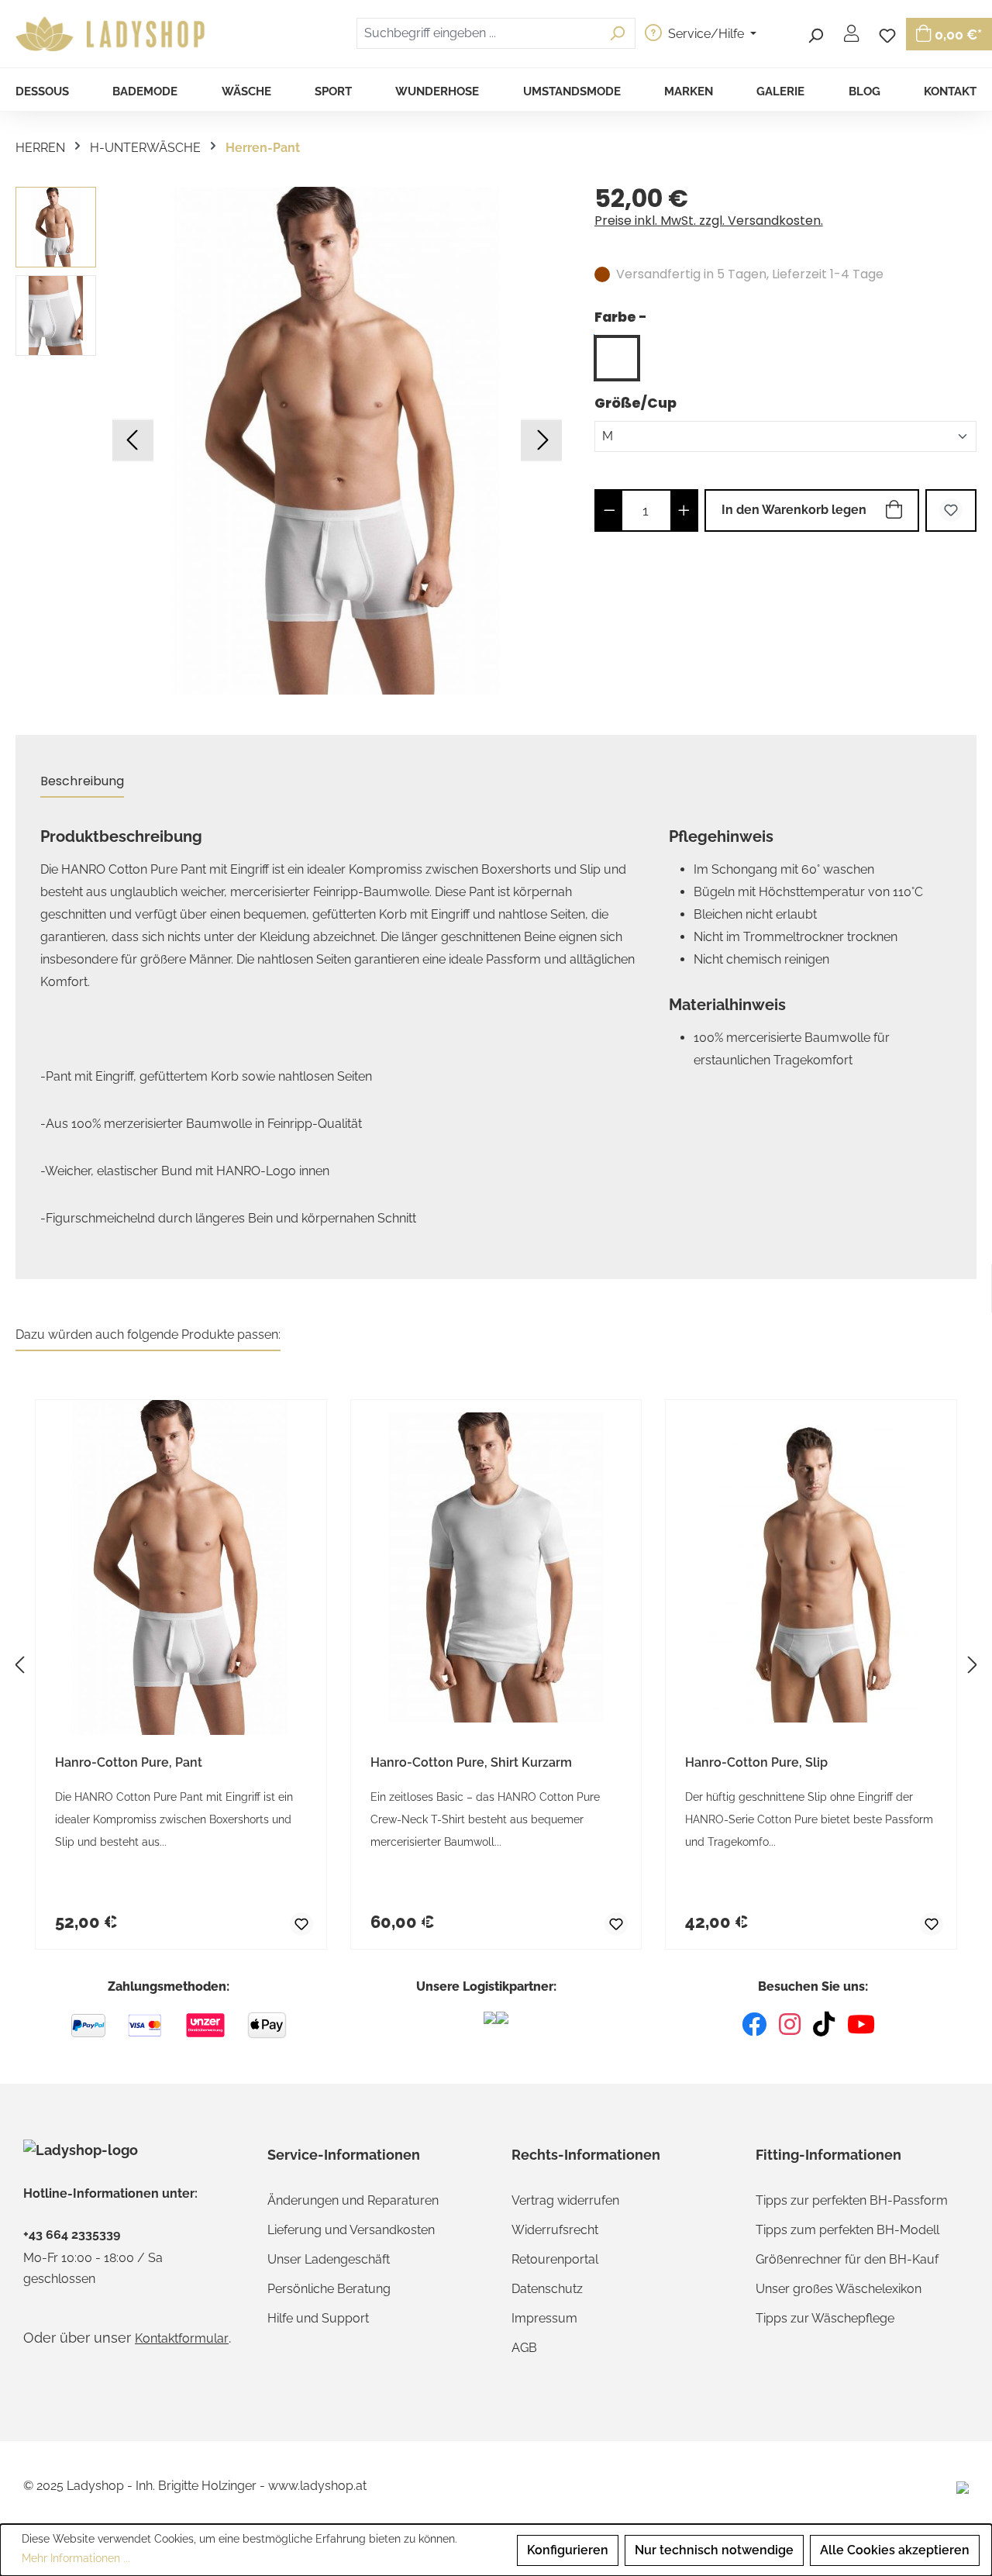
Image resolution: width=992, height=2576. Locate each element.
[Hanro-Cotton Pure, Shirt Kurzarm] (496, 1567)
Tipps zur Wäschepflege (825, 2318)
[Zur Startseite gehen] (112, 34)
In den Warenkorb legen (794, 510)
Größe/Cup (635, 403)
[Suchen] (815, 33)
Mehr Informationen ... (76, 2558)
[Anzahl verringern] (610, 510)
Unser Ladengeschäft (329, 2259)
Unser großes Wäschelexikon (839, 2289)
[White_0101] (617, 358)
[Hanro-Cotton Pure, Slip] (811, 1567)
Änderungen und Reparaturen (353, 2200)
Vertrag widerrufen (565, 2200)
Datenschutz (547, 2289)
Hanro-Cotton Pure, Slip (756, 1762)
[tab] (82, 782)
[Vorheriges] (133, 441)
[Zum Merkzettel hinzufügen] (951, 510)
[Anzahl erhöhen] (684, 510)
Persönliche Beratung (329, 2289)
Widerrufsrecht (555, 2230)
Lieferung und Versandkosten (351, 2230)
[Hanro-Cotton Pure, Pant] (337, 441)
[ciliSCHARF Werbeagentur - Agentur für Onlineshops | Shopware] (963, 2486)
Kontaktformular (182, 2338)
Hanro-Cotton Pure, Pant (129, 1762)
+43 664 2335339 (72, 2235)
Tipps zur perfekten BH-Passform (852, 2200)
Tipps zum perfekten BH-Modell (847, 2230)
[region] (289, 441)
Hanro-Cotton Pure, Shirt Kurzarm (471, 1762)
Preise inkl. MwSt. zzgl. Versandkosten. (709, 221)
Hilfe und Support (318, 2318)
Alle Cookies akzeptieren (895, 2550)
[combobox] (478, 33)
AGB (524, 2348)
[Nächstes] (541, 441)
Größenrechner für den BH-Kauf (847, 2259)
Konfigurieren (568, 2550)
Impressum (544, 2318)
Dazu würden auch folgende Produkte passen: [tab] (148, 1335)
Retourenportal (555, 2259)
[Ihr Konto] (851, 33)
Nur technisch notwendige (714, 2550)
